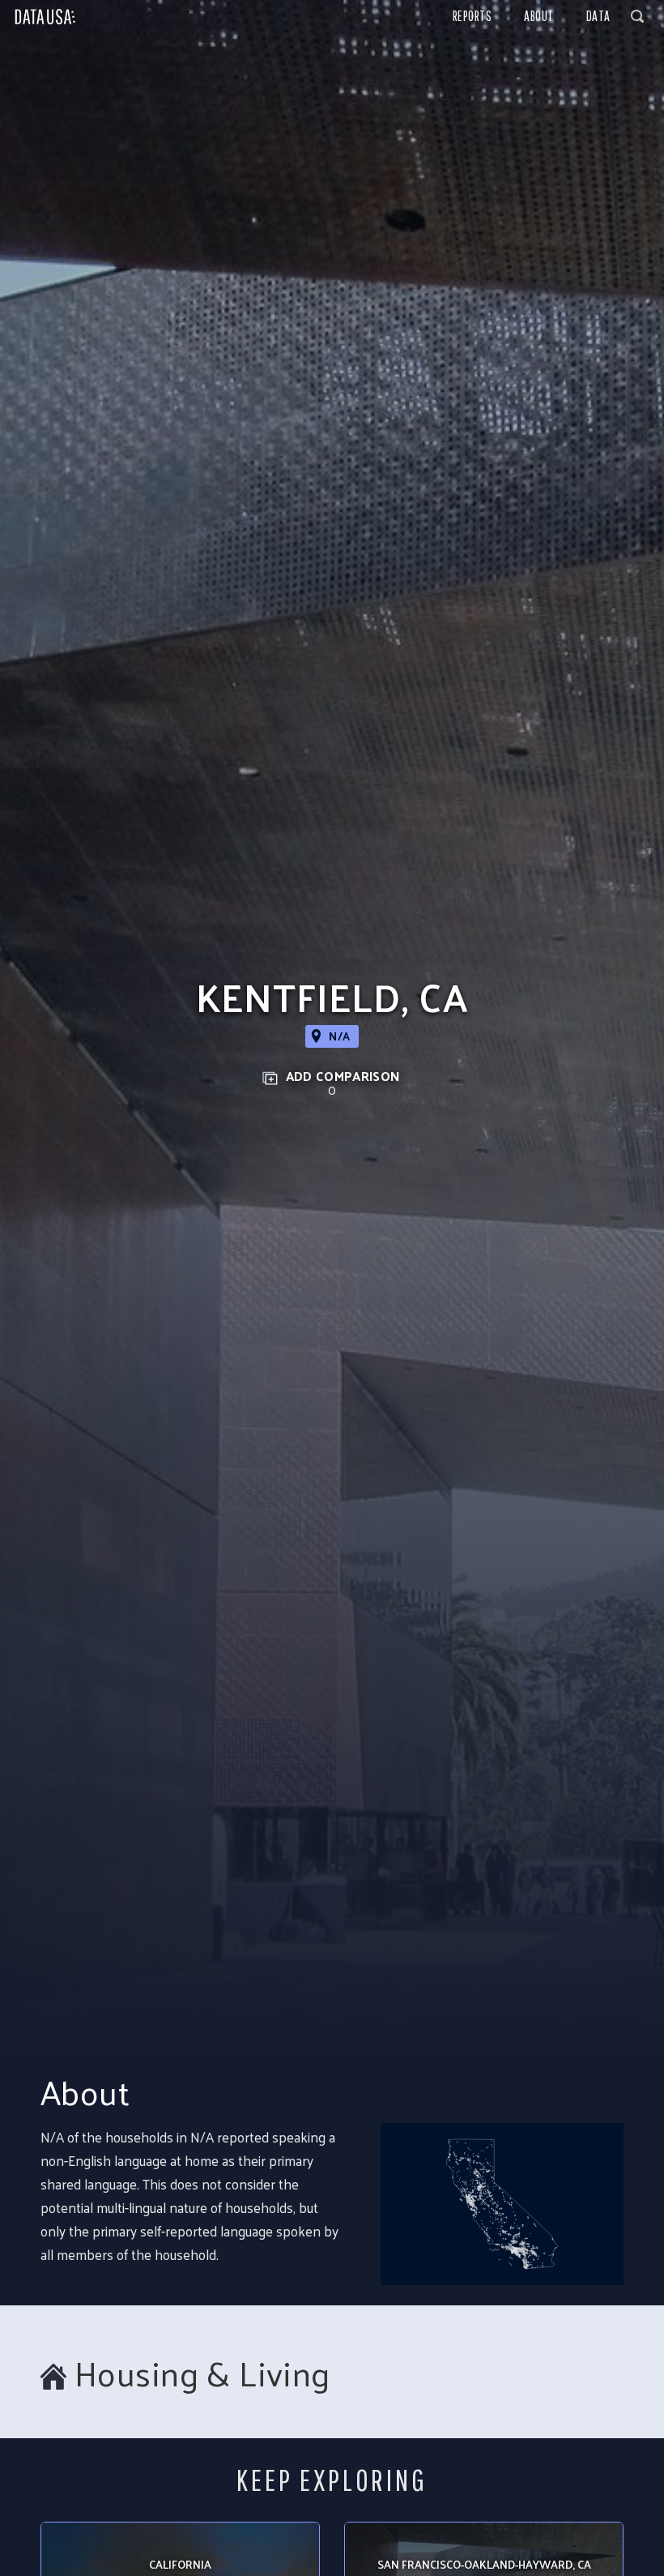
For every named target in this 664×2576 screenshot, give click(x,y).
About (539, 16)
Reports (472, 16)
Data (598, 16)
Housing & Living (202, 2373)
